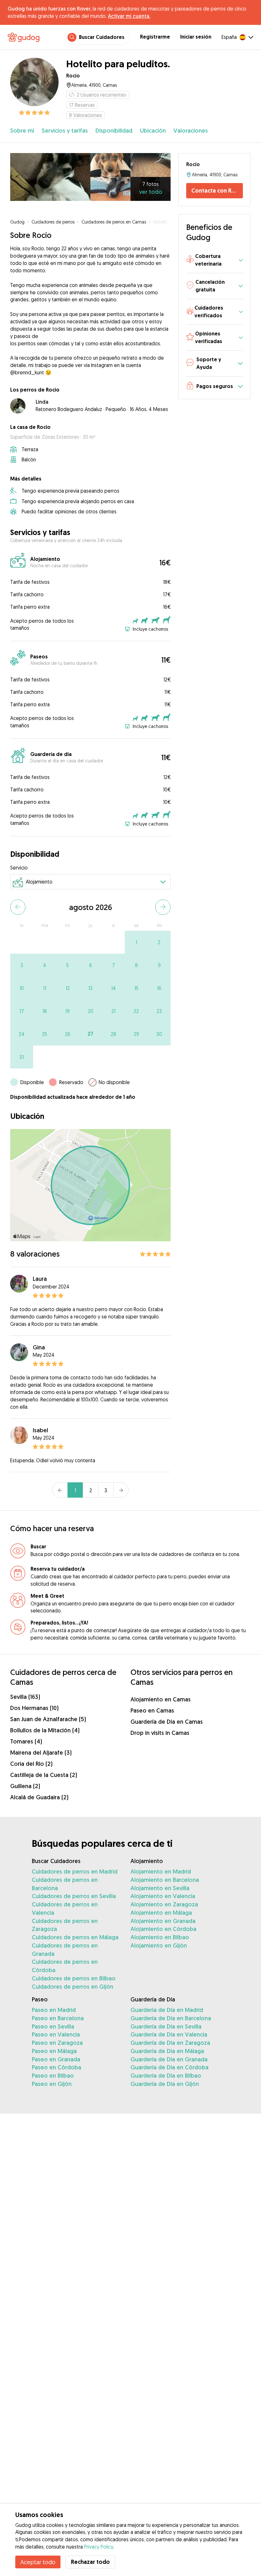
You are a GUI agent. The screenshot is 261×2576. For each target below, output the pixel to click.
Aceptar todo (38, 2562)
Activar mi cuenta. (129, 16)
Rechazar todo (90, 2562)
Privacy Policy (99, 2547)
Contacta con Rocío (217, 191)
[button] (215, 260)
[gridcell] (136, 942)
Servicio (19, 868)
